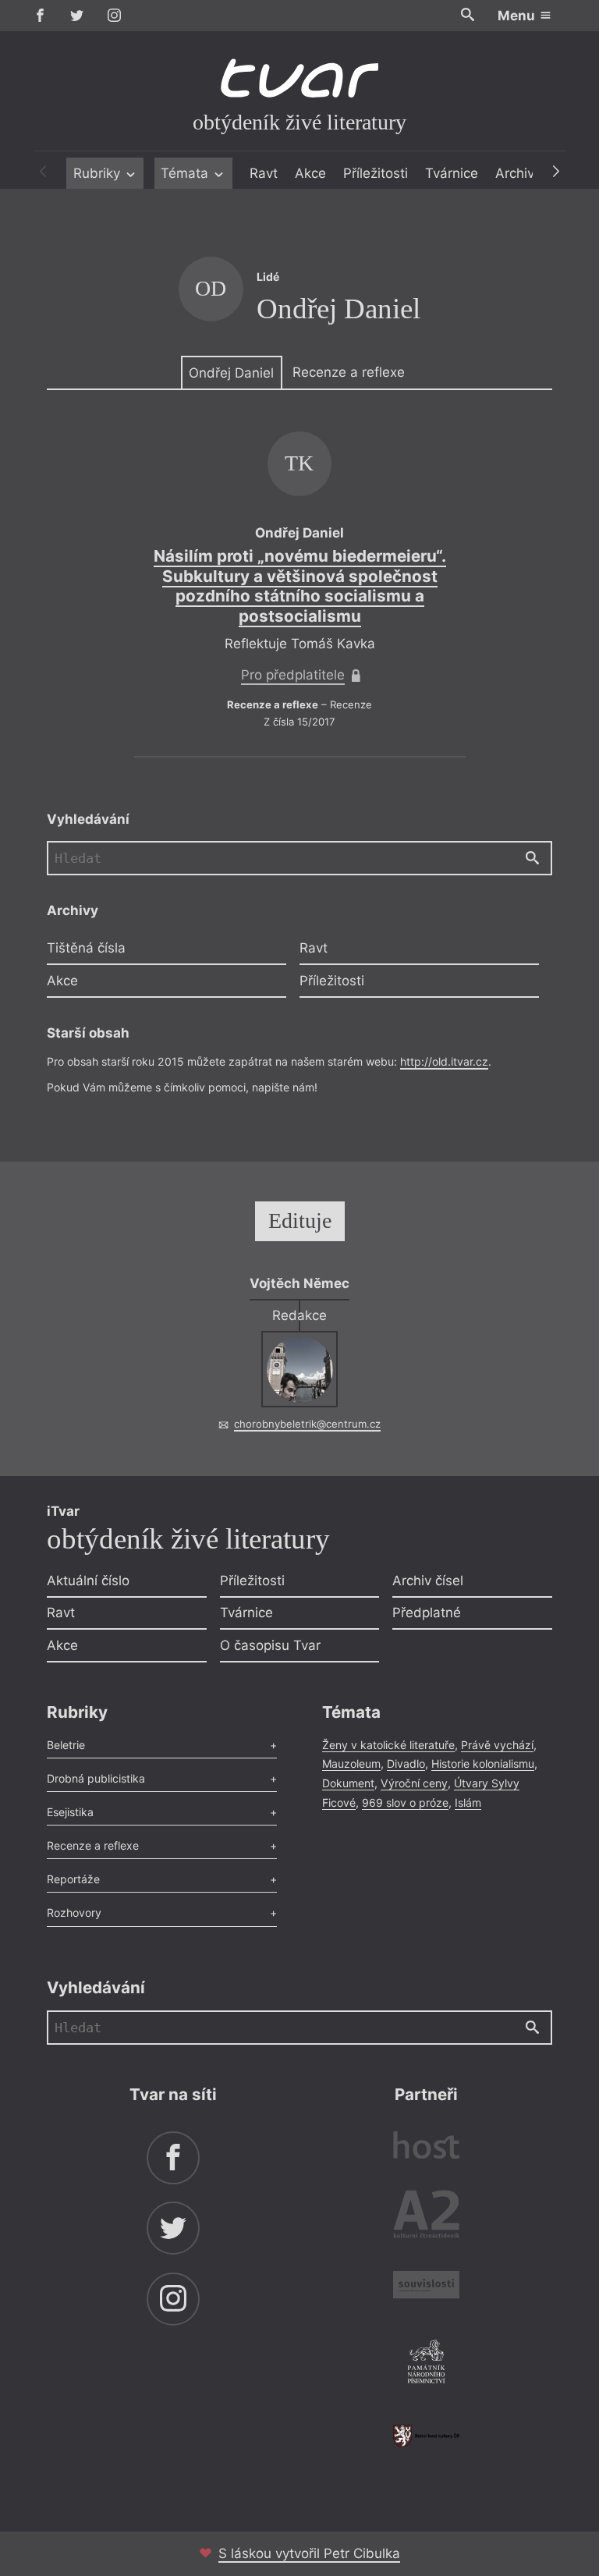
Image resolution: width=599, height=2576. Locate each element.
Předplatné (427, 1613)
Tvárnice (452, 173)
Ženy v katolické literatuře (388, 1745)
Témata (186, 173)
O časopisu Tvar (270, 1645)
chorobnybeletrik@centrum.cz (307, 1424)
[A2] (426, 2218)
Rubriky (99, 173)
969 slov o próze (405, 1802)
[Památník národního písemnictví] (426, 2364)
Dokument (348, 1783)
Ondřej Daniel (231, 373)
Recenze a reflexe (349, 372)
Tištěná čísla (86, 948)
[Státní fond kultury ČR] (426, 2436)
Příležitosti (376, 173)
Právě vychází (497, 1745)
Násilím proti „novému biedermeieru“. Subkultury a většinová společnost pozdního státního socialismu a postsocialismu (300, 586)
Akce (310, 173)
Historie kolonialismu (483, 1763)
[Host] (426, 2147)
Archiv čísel (428, 1581)
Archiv (515, 173)
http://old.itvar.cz (444, 1061)
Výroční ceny (414, 1783)
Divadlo (406, 1763)
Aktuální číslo (88, 1581)
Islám (468, 1802)
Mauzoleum (351, 1763)
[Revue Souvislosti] (426, 2287)
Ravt (264, 173)
